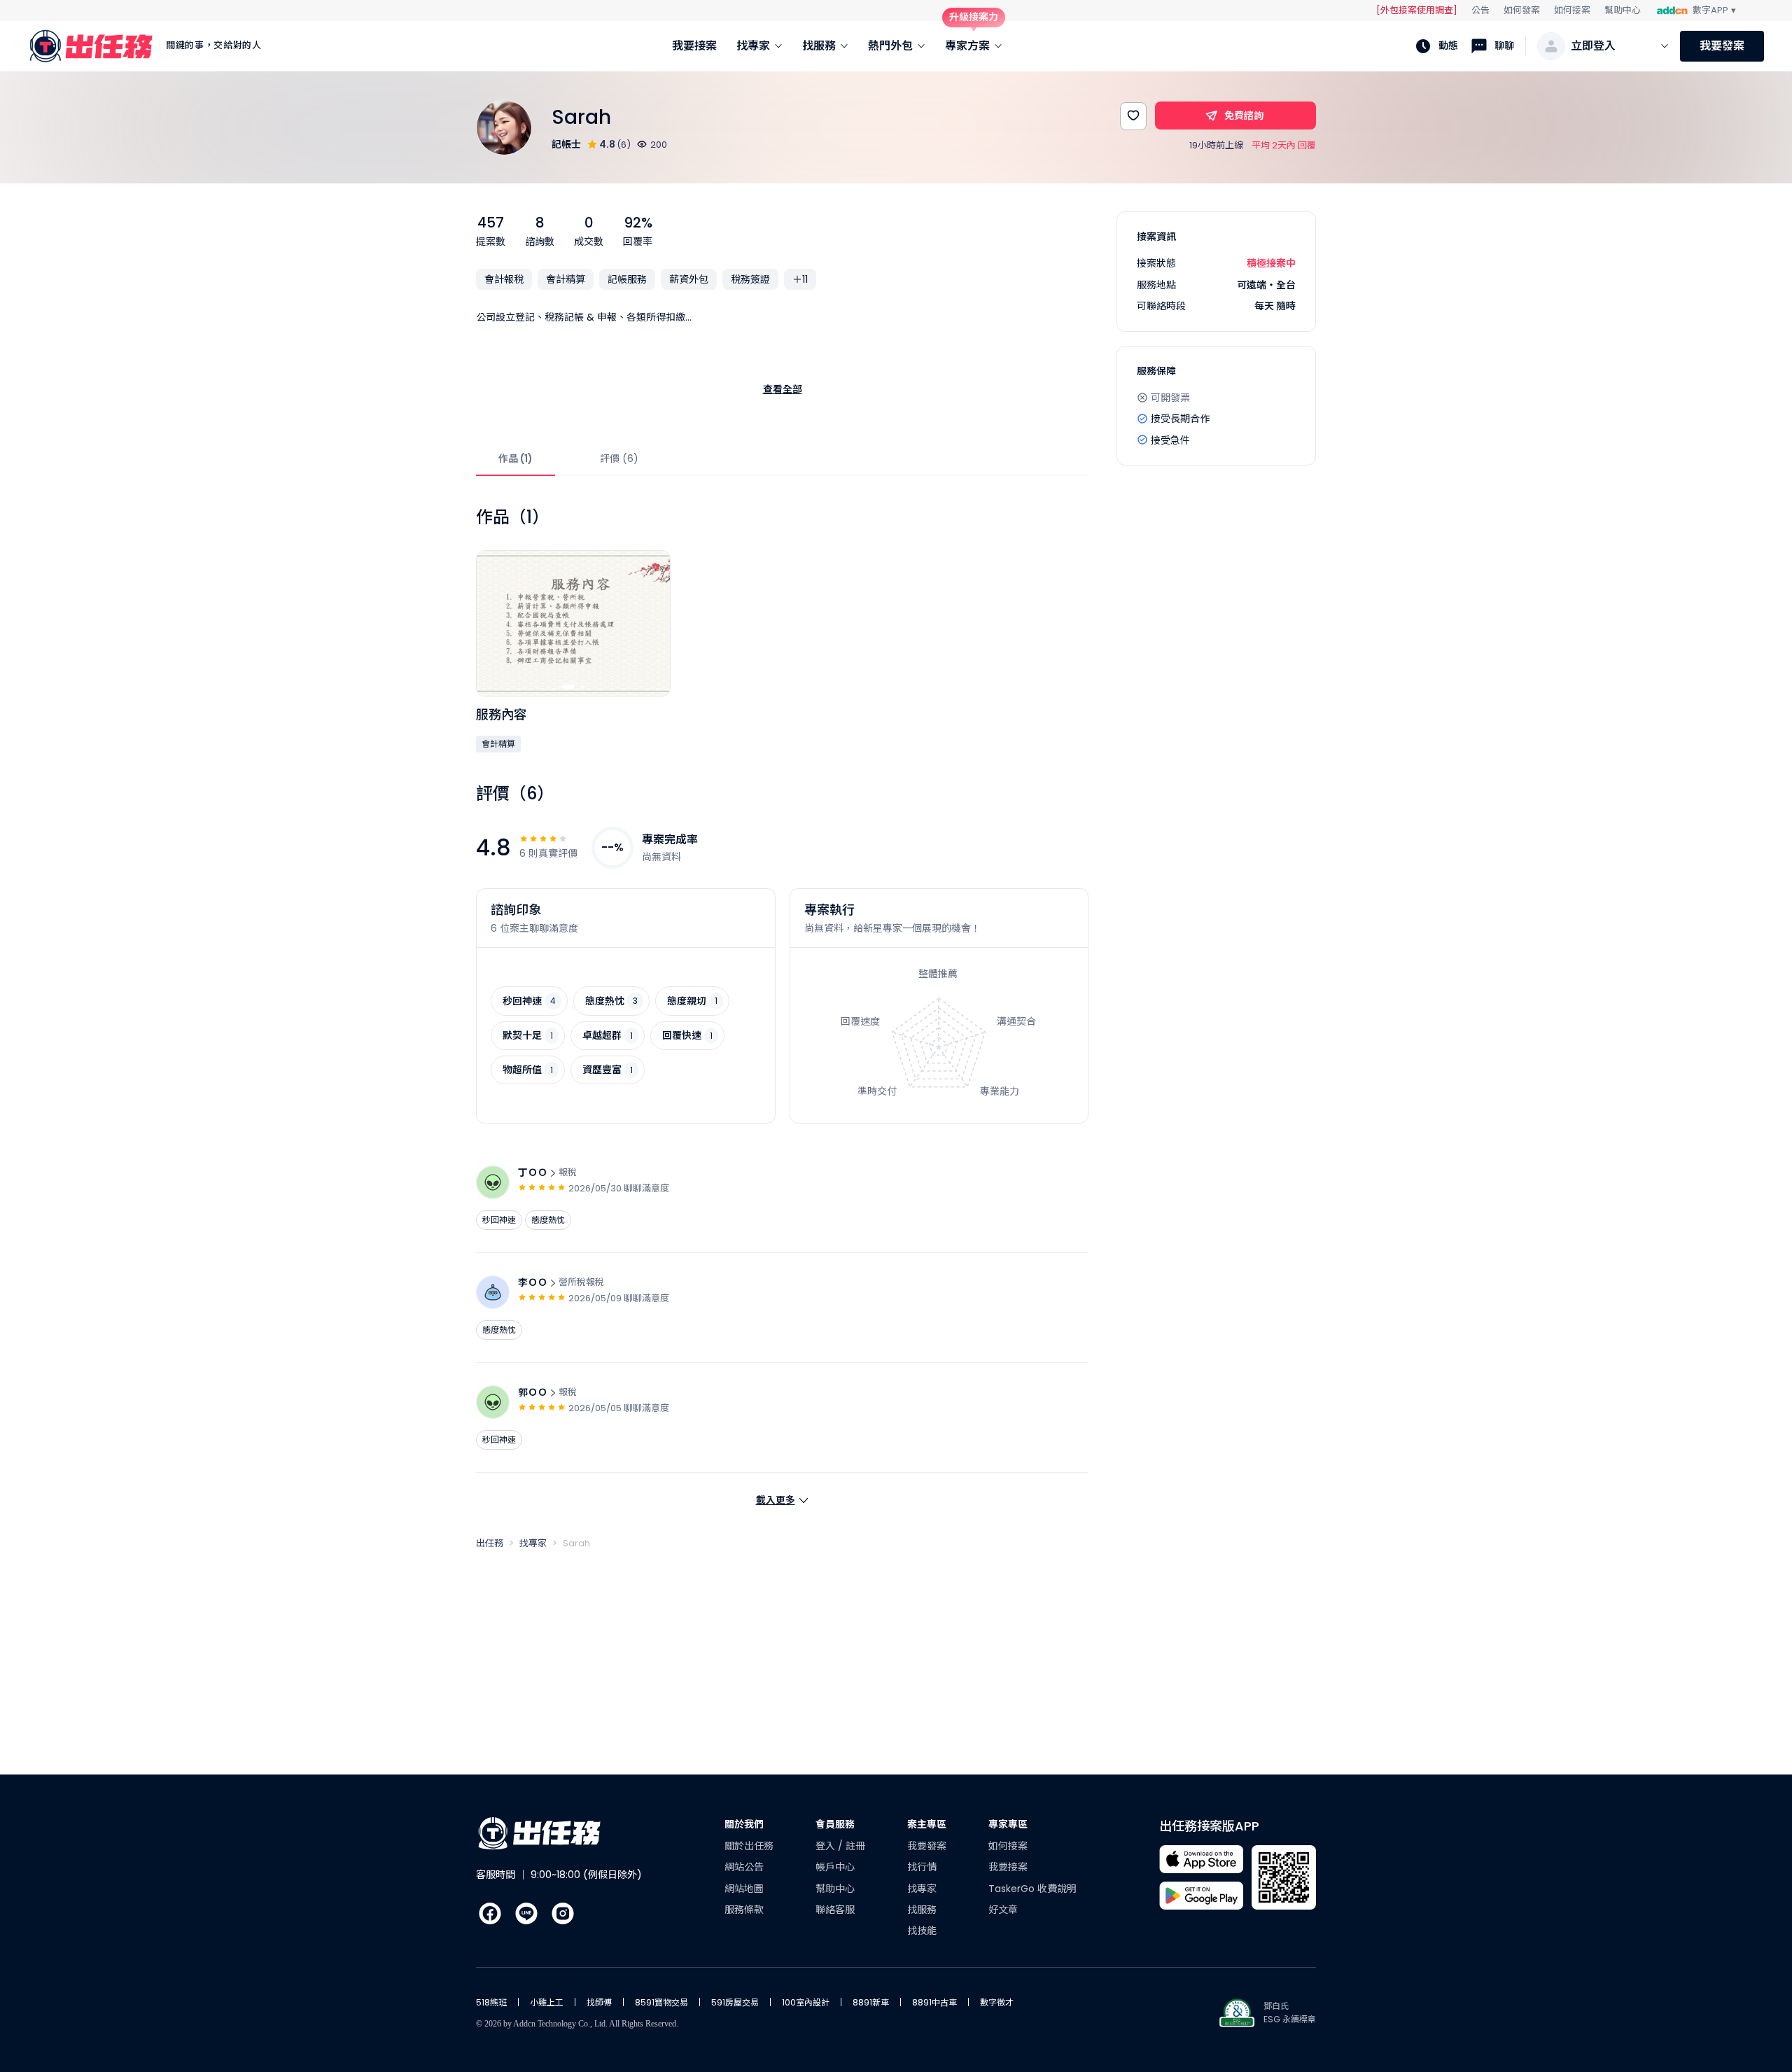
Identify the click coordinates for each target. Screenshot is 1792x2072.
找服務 (922, 1910)
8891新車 (871, 2002)
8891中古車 (934, 2002)
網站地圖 (744, 1889)
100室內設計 (806, 2002)
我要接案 (1008, 1867)
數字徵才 (997, 2002)
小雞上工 (547, 2002)
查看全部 (783, 389)
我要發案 (1722, 46)
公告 (1480, 10)
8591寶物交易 (661, 2002)
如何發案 (1522, 10)
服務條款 (744, 1910)
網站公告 (744, 1867)
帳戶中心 (835, 1867)
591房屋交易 (735, 2002)
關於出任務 (749, 1846)
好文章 (1003, 1910)
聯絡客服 (835, 1910)
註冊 (855, 1846)
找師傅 (599, 2002)
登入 (827, 1846)
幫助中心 (1623, 10)
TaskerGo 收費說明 (1032, 1889)
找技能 (922, 1931)
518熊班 (491, 2002)
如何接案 (1572, 10)
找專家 (922, 1889)
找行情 (922, 1867)
